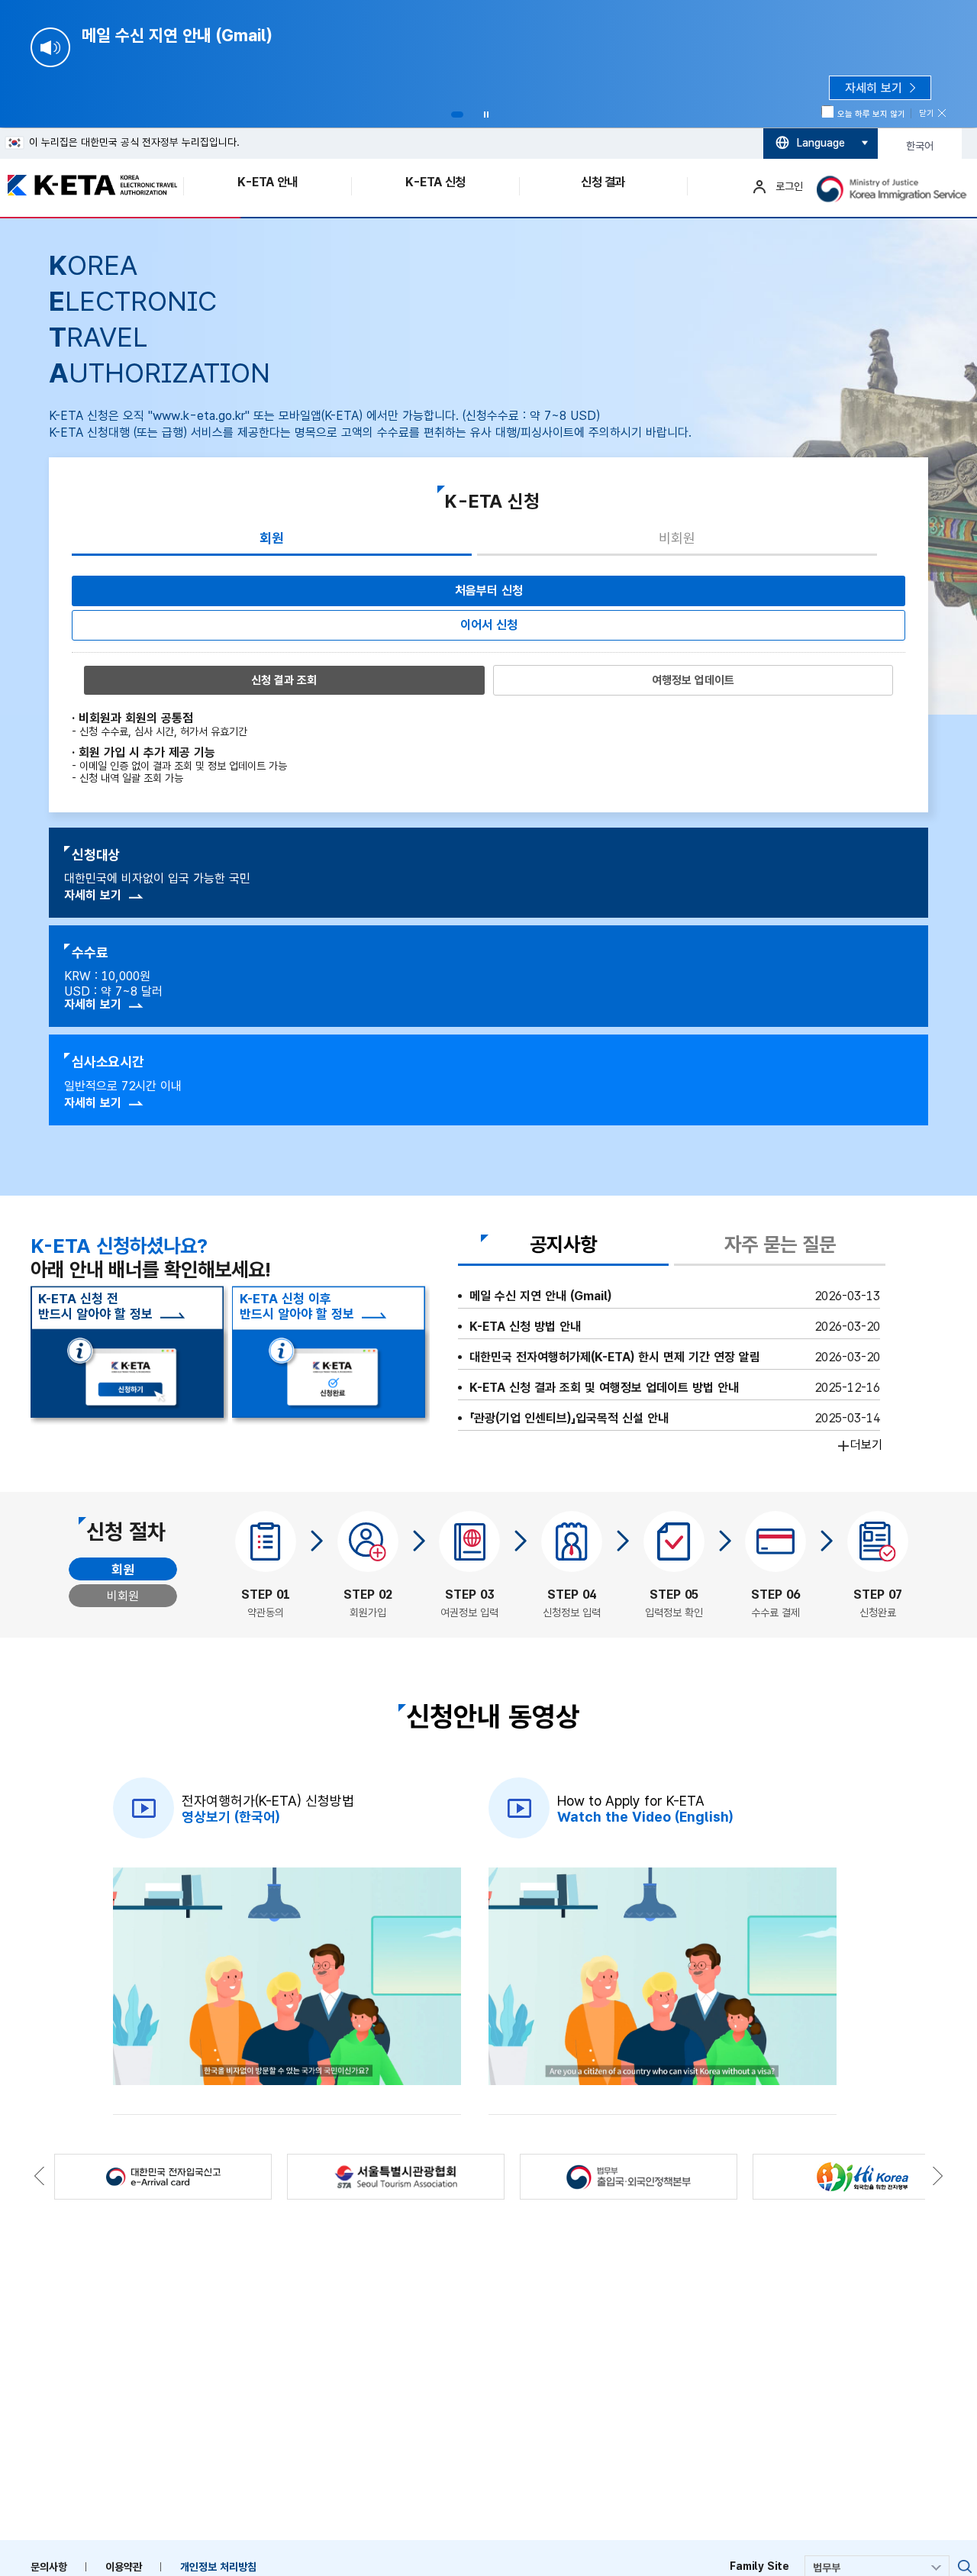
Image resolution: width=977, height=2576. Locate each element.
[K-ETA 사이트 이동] (84, 185)
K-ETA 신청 (435, 182)
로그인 (789, 186)
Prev (21, 434)
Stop (486, 115)
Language (821, 143)
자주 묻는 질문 (780, 1245)
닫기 (927, 113)
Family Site (759, 2566)
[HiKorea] (861, 2177)
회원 (272, 538)
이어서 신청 (489, 625)
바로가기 (965, 2567)
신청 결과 (603, 182)
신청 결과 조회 (284, 680)
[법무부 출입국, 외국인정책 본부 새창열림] (893, 189)
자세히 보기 (93, 895)
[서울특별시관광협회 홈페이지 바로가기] (396, 2177)
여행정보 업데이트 (693, 680)
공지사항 (563, 1245)
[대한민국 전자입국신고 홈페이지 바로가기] (163, 2177)
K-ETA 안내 (267, 182)
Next (956, 434)
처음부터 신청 (489, 591)
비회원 (677, 538)
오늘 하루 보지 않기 (871, 114)
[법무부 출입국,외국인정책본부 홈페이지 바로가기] (629, 2177)
